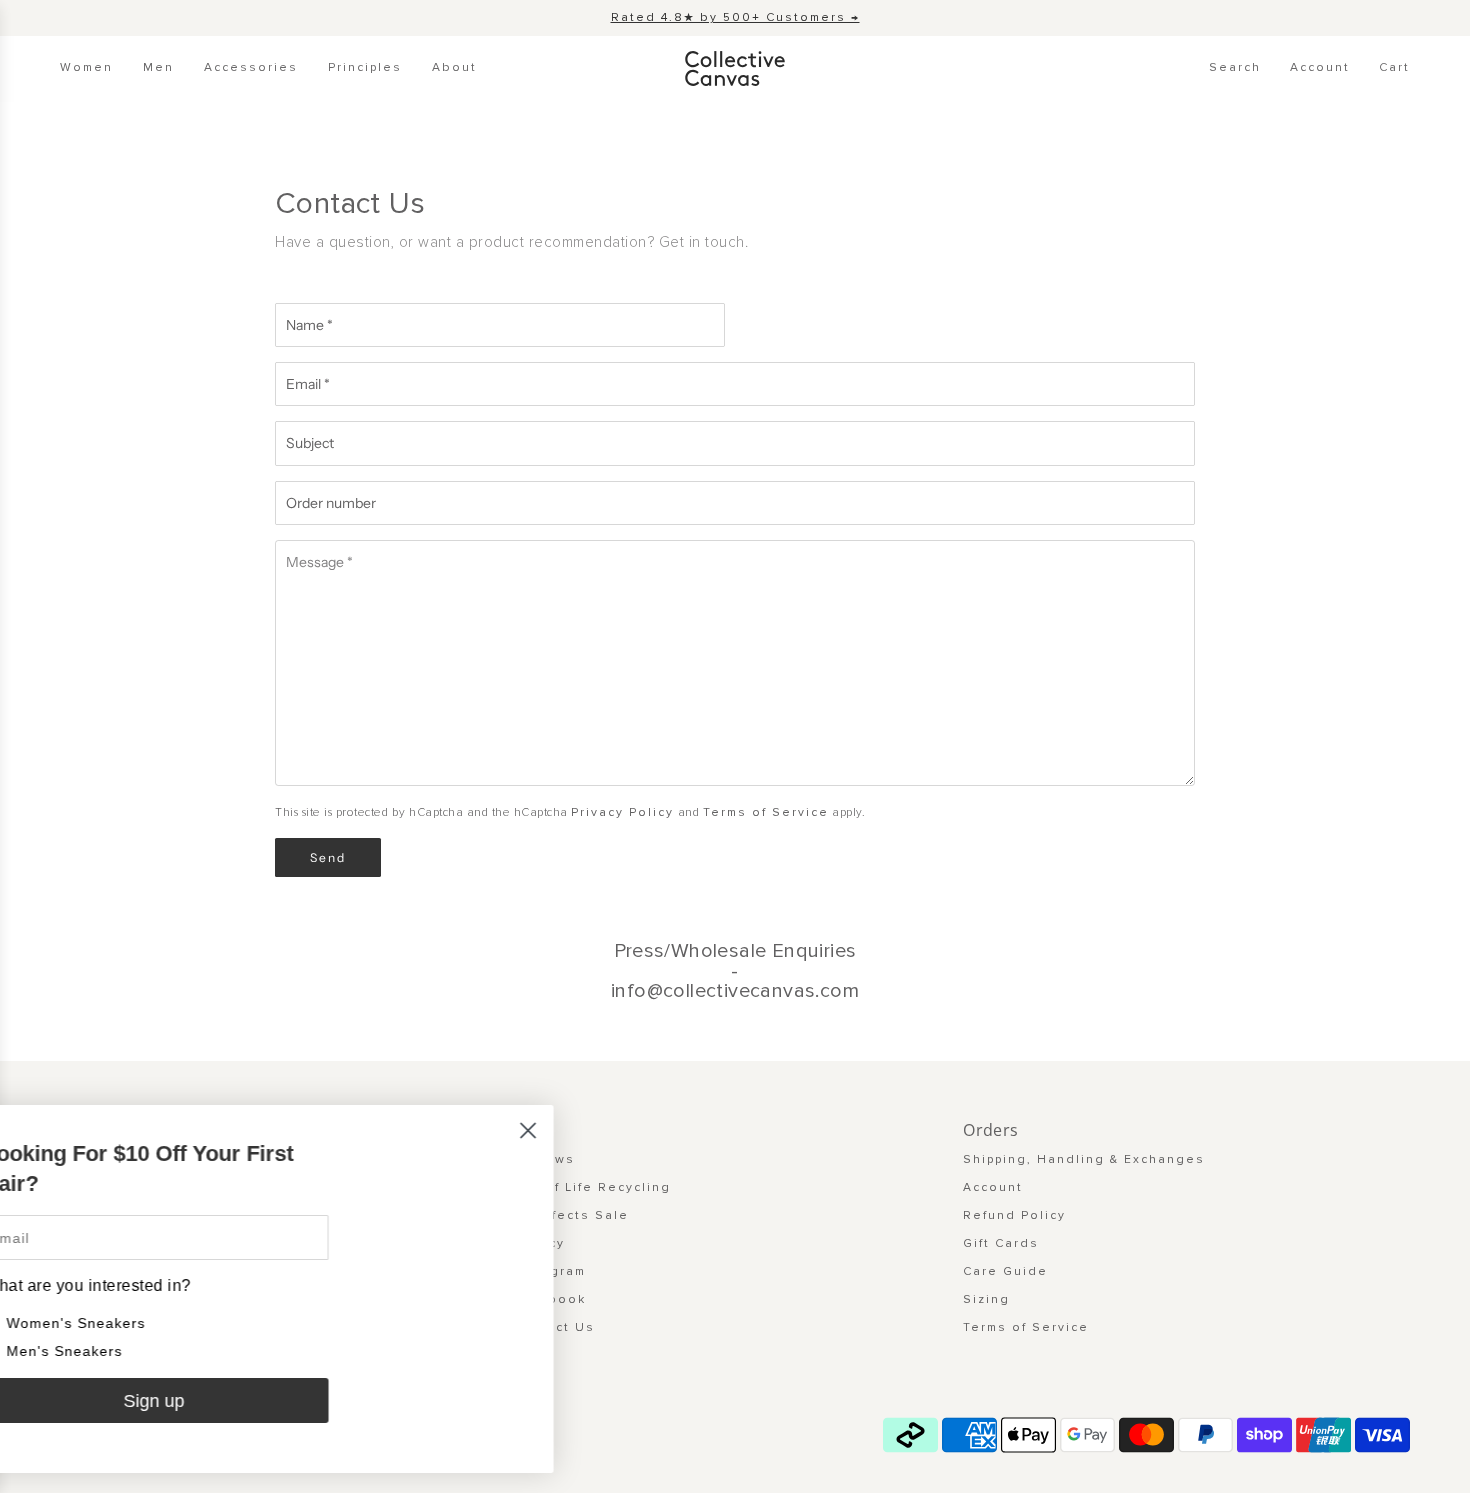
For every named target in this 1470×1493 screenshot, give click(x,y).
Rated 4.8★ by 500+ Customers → (735, 17)
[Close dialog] (594, 1130)
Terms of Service (766, 812)
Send (328, 857)
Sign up (220, 1401)
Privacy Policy (622, 812)
